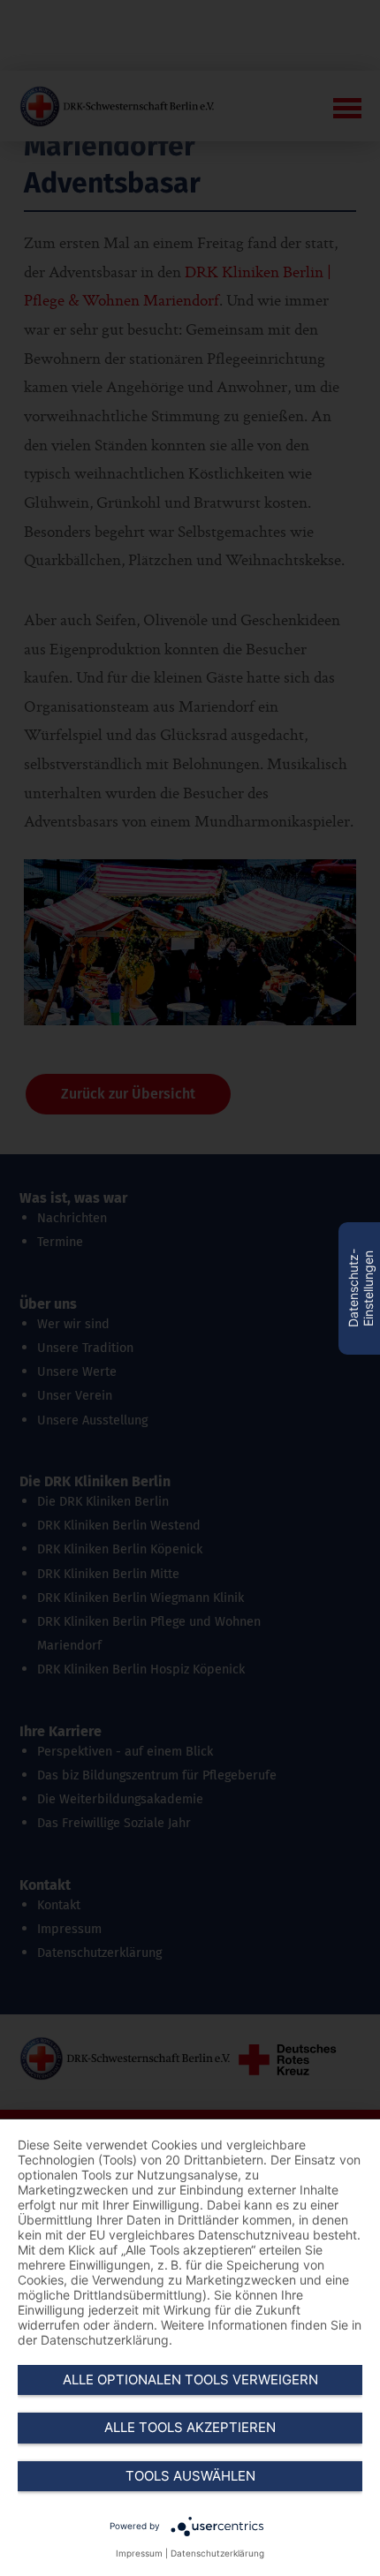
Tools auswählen (190, 2476)
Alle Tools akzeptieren (190, 2427)
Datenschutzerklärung (217, 2553)
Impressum (139, 2553)
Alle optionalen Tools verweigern (190, 2380)
